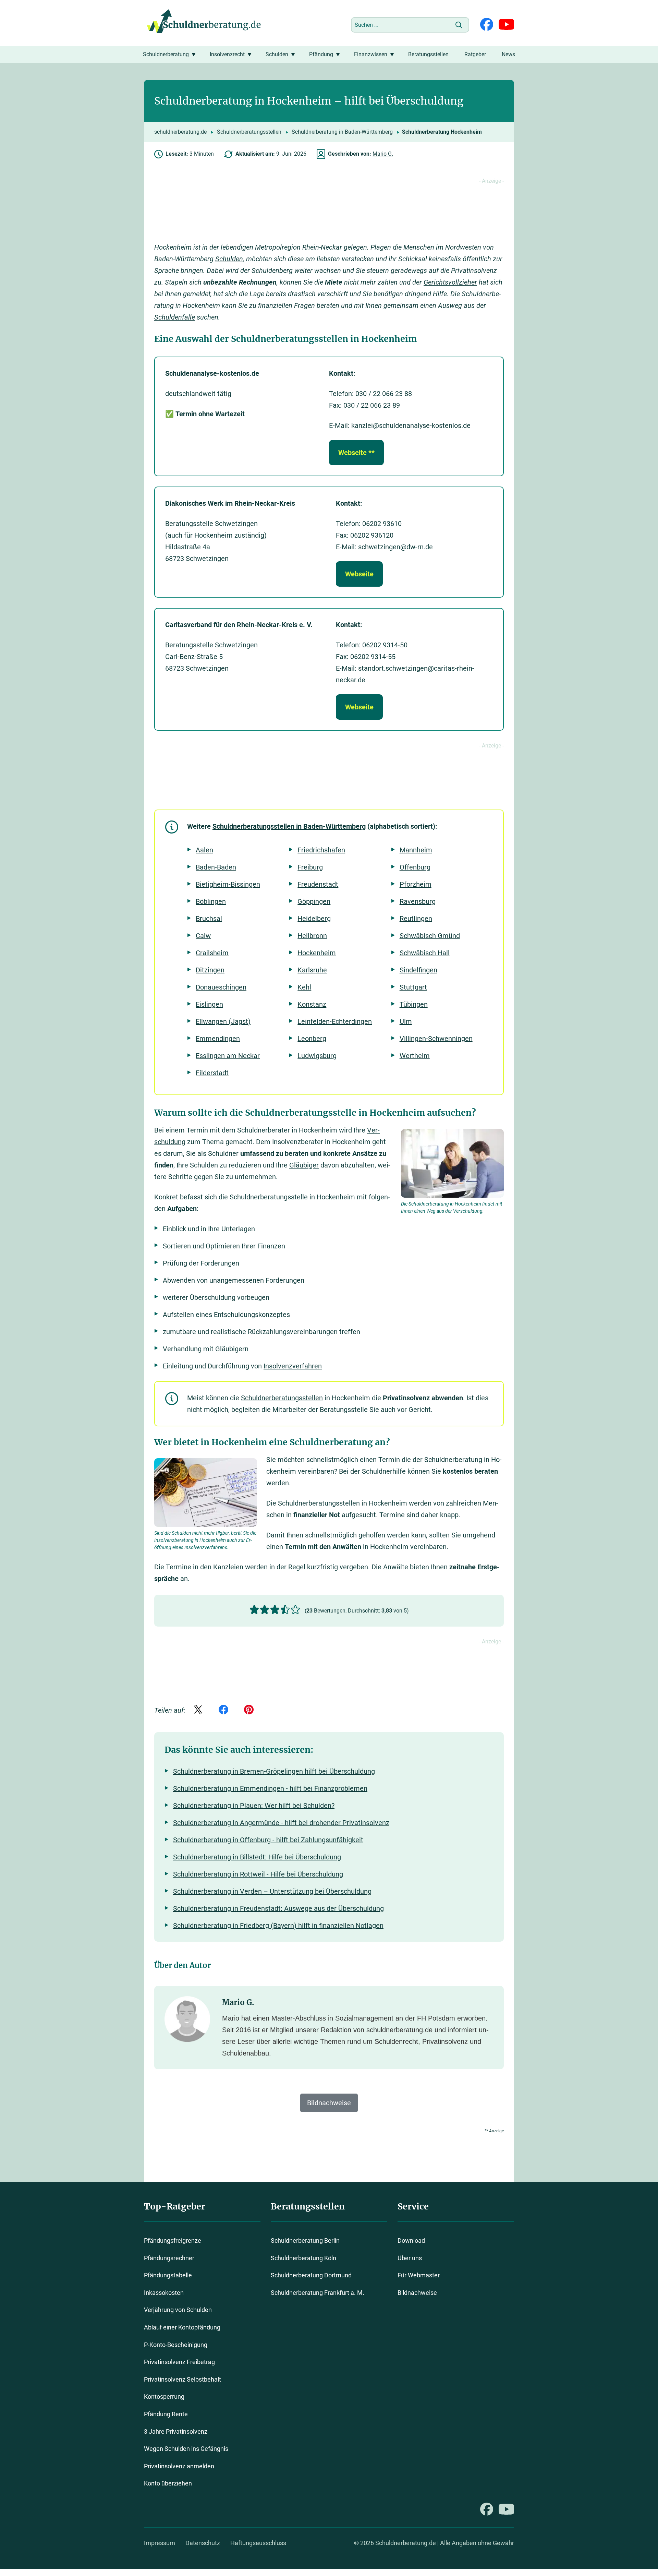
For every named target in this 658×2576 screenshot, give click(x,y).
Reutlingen (416, 919)
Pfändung (321, 54)
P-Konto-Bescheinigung (176, 2345)
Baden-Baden (216, 867)
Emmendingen (218, 1039)
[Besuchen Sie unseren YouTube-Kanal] (506, 25)
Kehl (304, 987)
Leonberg (312, 1039)
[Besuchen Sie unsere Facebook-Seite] (487, 25)
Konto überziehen (168, 2484)
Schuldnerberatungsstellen (249, 132)
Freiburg (310, 867)
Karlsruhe (312, 970)
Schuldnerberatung (166, 54)
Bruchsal (209, 919)
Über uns (410, 2258)
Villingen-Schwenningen (436, 1039)
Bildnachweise (417, 2293)
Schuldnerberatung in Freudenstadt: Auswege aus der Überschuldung (278, 1908)
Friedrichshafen (321, 850)
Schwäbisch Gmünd (430, 936)
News (508, 54)
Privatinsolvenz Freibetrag (179, 2362)
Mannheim (416, 850)
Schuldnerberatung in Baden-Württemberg (342, 132)
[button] (254, 1610)
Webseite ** (356, 453)
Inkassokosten (164, 2293)
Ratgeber (475, 54)
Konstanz (312, 1004)
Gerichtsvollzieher (450, 282)
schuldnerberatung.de (180, 132)
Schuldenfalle (175, 317)
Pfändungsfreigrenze (173, 2240)
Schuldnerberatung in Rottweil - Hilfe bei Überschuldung (258, 1874)
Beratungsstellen (428, 54)
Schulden (277, 54)
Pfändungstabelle (168, 2275)
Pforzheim (416, 884)
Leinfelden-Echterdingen (335, 1021)
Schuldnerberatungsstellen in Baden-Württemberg (289, 826)
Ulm (406, 1021)
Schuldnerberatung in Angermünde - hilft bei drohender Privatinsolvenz (281, 1823)
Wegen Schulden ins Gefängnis (186, 2449)
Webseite (359, 574)
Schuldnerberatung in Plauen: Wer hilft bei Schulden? (254, 1806)
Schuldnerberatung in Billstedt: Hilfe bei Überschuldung (257, 1857)
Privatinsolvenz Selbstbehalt (182, 2379)
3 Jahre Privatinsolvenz (176, 2431)
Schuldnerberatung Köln (303, 2258)
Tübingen (414, 1004)
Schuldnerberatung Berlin (305, 2240)
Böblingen (211, 901)
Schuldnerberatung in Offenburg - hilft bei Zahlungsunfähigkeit (268, 1840)
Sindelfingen (418, 970)
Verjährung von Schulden (178, 2310)
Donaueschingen (221, 987)
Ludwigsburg (317, 1056)
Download (411, 2240)
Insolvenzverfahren (293, 1366)
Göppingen (314, 901)
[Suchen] (459, 25)
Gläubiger (304, 1165)
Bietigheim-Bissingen (228, 884)
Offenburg (415, 867)
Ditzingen (210, 970)
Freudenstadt (318, 884)
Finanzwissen (371, 54)
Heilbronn (312, 936)
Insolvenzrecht (227, 54)
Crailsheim (212, 953)
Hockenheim (317, 953)
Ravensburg (418, 901)
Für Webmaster (419, 2275)
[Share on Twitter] (198, 1710)
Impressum (160, 2543)
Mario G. (383, 154)
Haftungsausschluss (258, 2543)
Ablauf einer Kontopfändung (182, 2327)
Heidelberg (314, 919)
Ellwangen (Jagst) (223, 1021)
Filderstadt (212, 1073)
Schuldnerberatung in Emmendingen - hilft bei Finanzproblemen (270, 1788)
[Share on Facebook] (223, 1710)
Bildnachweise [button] (329, 2103)
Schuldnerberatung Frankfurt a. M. (318, 2293)
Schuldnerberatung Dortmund (311, 2275)
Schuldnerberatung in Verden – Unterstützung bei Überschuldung (272, 1891)
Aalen (204, 850)
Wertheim (415, 1056)
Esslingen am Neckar (228, 1056)
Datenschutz (203, 2543)
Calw (203, 936)
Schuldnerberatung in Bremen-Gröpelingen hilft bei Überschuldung (274, 1771)
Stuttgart (413, 987)
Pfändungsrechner (169, 2258)
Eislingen (209, 1004)
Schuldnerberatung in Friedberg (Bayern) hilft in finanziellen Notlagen (278, 1926)
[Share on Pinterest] (249, 1710)
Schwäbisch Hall (425, 953)
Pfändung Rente (166, 2414)
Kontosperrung (164, 2397)
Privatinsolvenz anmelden (179, 2466)
